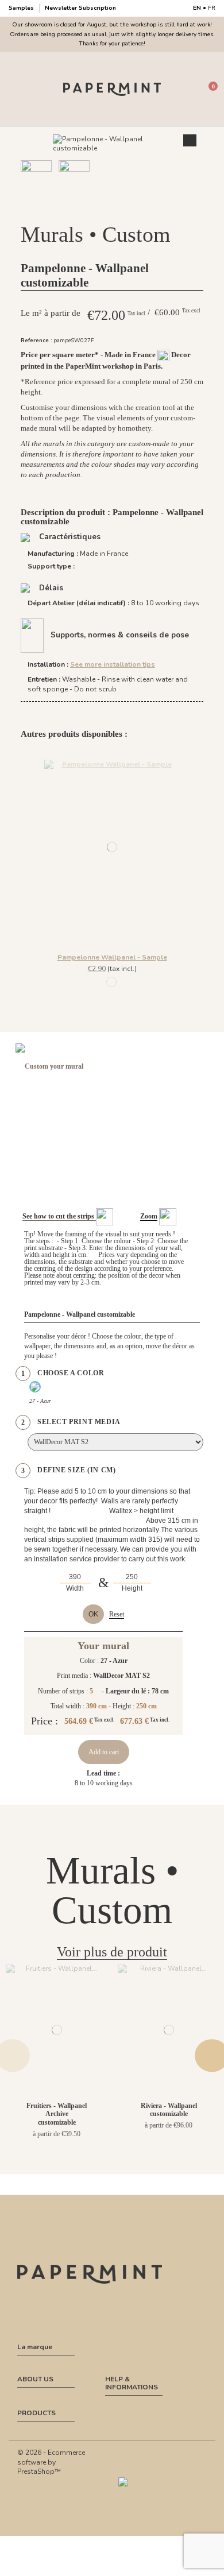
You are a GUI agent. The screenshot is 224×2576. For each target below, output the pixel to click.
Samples (22, 8)
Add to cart (104, 1752)
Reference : (36, 340)
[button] (106, 208)
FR (212, 8)
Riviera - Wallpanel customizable (169, 2110)
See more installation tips (113, 664)
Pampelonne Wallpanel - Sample (112, 957)
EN (197, 8)
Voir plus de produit (112, 1952)
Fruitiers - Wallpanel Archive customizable (57, 2114)
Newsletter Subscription (80, 8)
